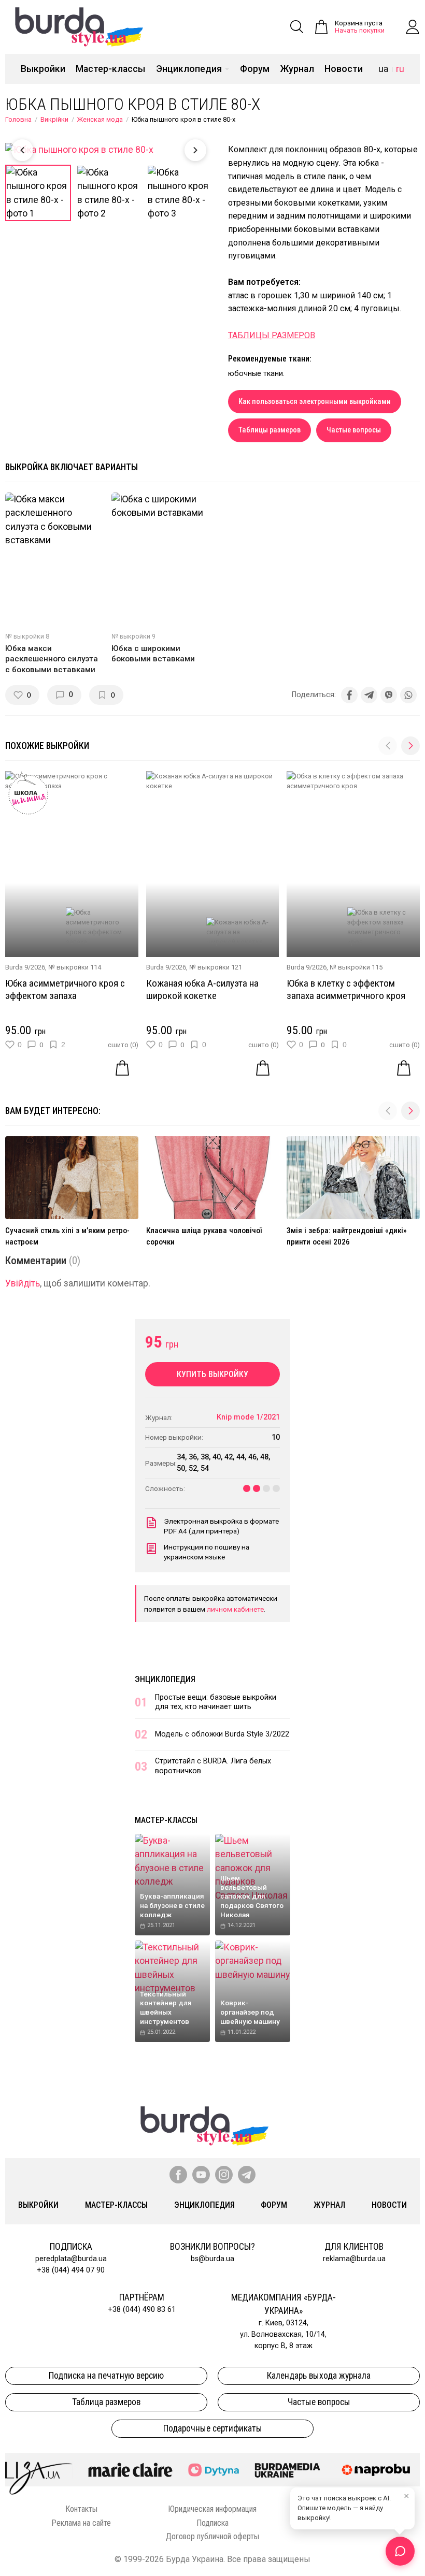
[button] (410, 746)
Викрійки (54, 119)
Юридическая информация (212, 2509)
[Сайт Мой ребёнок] (213, 2470)
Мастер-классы (110, 69)
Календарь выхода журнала (319, 2376)
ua (383, 69)
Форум (255, 69)
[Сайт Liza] (39, 2470)
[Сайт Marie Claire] (130, 2470)
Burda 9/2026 (25, 967)
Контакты (81, 2509)
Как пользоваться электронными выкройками (315, 402)
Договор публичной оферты (212, 2536)
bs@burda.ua (212, 2259)
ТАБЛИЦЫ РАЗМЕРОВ (272, 335)
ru (400, 69)
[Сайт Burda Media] (287, 2470)
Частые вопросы (354, 430)
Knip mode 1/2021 (248, 1417)
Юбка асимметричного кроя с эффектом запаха (65, 989)
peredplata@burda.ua (71, 2259)
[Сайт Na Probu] (378, 2470)
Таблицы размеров (270, 430)
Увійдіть (23, 1283)
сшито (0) (123, 1045)
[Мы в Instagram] (224, 2175)
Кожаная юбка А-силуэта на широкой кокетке (202, 989)
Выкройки (43, 69)
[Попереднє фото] (22, 150)
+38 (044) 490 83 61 (142, 2310)
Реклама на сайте (81, 2523)
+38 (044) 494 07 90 (71, 2270)
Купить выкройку (212, 1374)
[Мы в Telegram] (247, 2175)
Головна (18, 119)
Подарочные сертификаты (213, 2428)
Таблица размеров (106, 2402)
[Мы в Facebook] (178, 2175)
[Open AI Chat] (400, 2551)
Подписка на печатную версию (106, 2376)
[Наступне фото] (195, 150)
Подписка (212, 2523)
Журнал (297, 69)
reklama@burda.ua (354, 2259)
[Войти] (413, 27)
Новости (344, 69)
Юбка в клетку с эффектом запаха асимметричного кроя (346, 989)
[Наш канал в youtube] (201, 2175)
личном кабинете (235, 1609)
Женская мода (100, 119)
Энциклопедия (189, 69)
